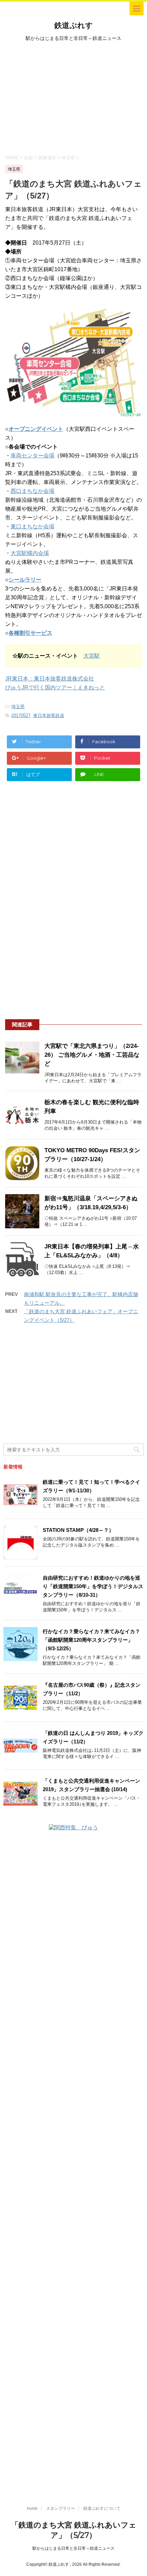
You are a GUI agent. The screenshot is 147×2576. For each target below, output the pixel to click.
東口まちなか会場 (32, 526)
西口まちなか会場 (32, 491)
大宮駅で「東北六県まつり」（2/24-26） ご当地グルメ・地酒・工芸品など (92, 1055)
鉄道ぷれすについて (102, 2508)
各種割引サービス (30, 633)
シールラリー (25, 580)
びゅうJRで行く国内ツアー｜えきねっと (55, 687)
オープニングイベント (36, 429)
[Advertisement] (73, 97)
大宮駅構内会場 (30, 553)
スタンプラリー (61, 2508)
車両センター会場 (32, 456)
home (32, 2508)
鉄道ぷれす (74, 25)
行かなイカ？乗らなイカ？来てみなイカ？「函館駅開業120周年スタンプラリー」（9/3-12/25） (91, 1640)
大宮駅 (92, 656)
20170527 (21, 715)
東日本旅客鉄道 (49, 715)
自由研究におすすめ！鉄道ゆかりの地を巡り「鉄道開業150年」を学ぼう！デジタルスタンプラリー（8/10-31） (93, 1586)
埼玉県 (18, 707)
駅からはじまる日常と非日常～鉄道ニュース (73, 2548)
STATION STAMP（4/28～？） (78, 1530)
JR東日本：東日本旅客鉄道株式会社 (50, 679)
